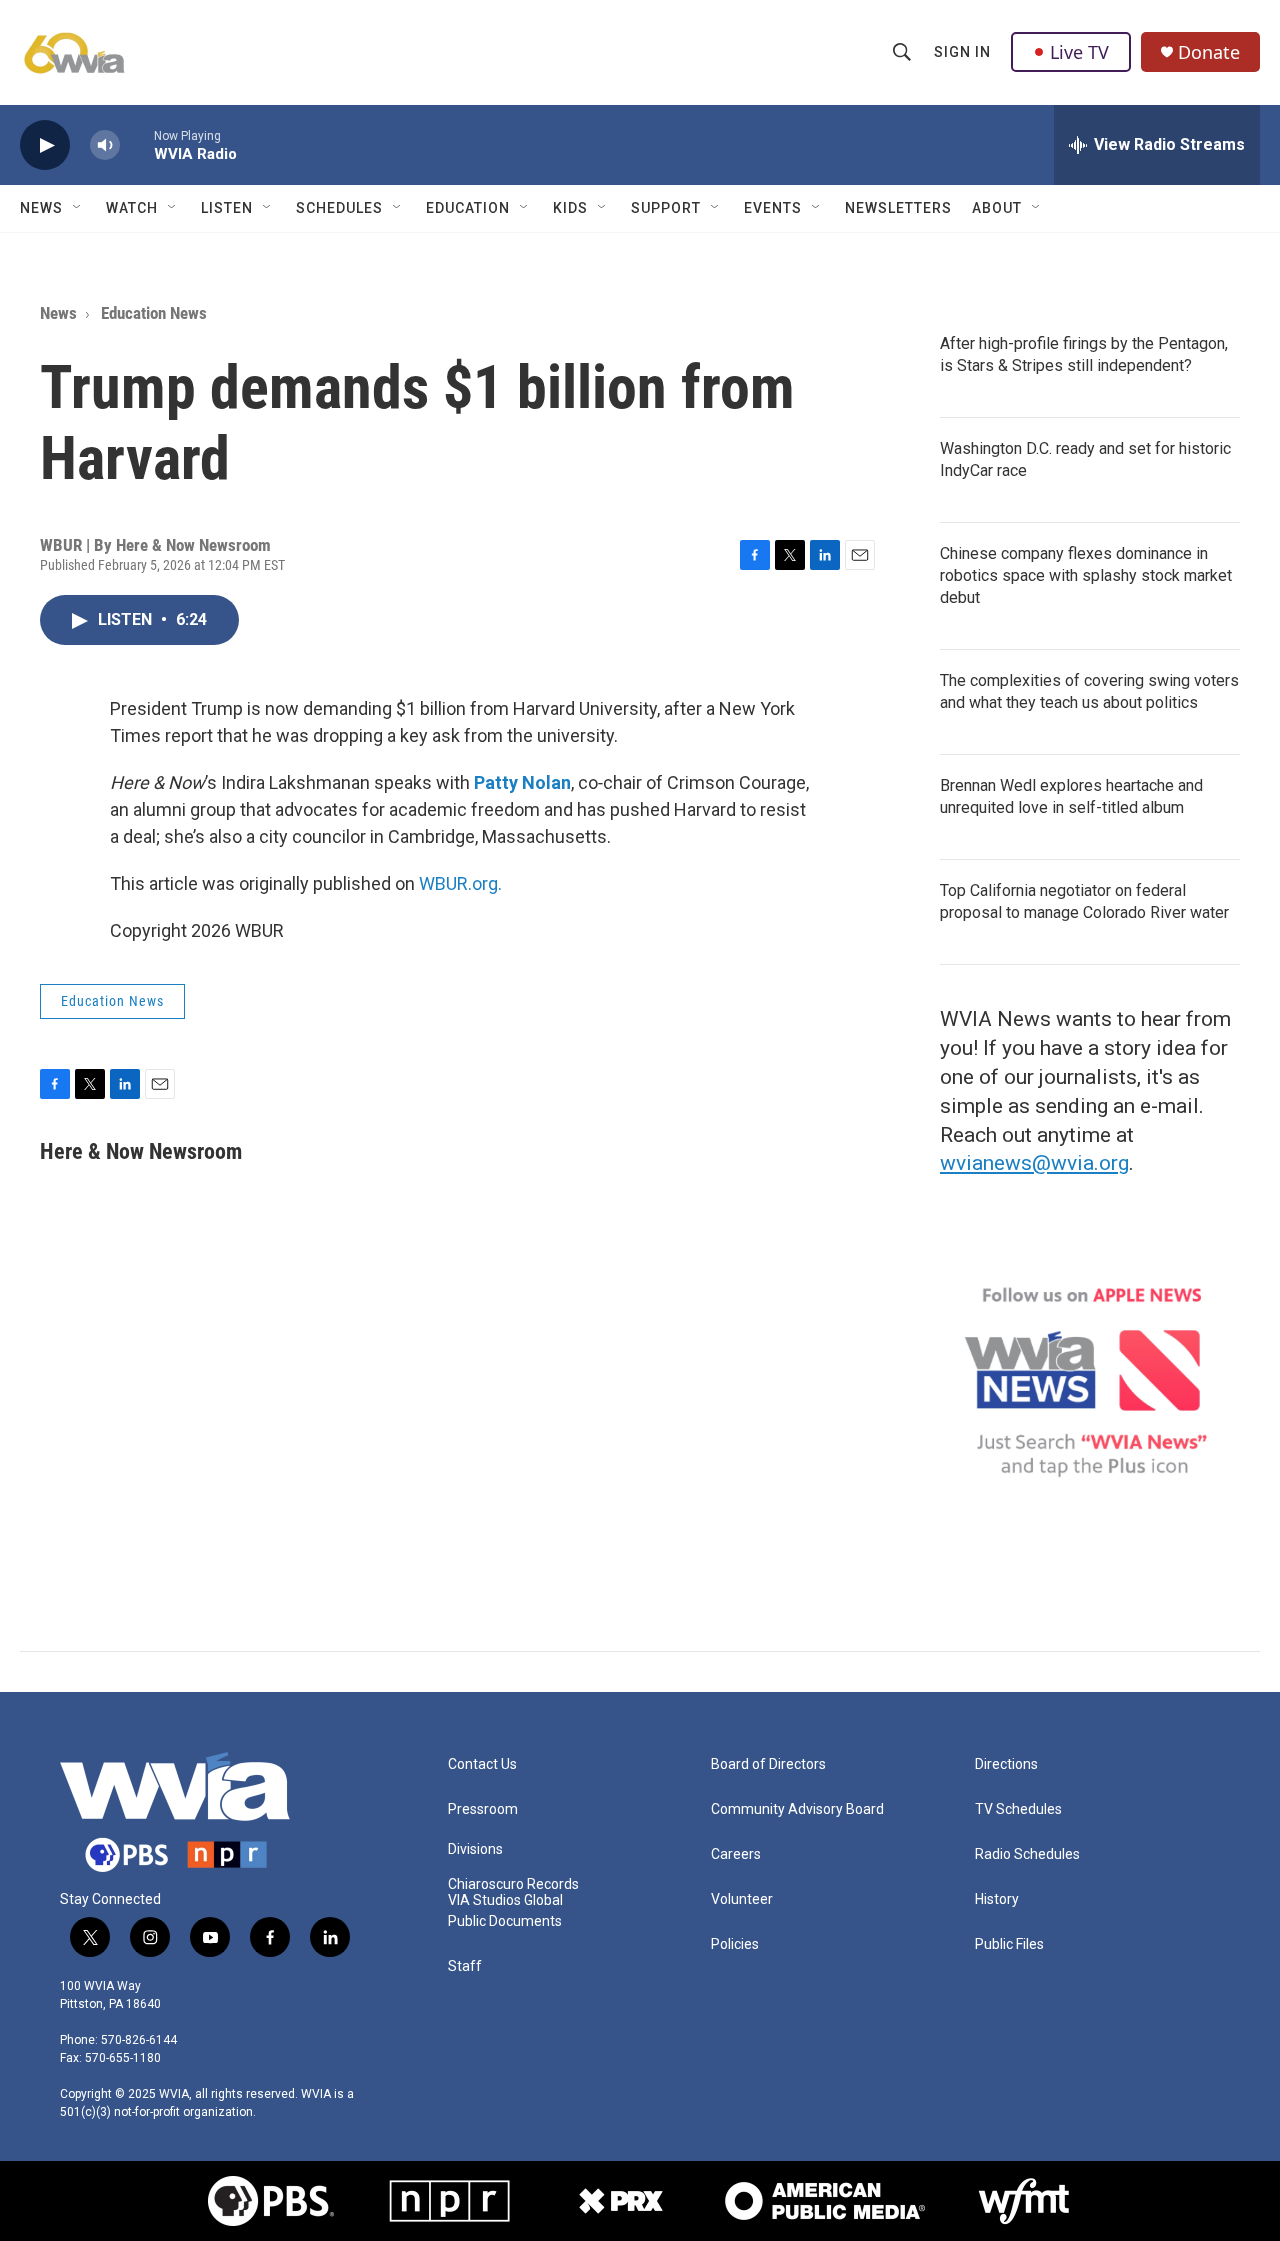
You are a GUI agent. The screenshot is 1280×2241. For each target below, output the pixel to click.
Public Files (1009, 1944)
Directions (1006, 1764)
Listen (227, 208)
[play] (45, 145)
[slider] (137, 144)
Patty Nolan (522, 782)
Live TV (1079, 52)
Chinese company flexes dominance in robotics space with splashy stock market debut (1086, 575)
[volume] (105, 145)
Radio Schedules (1027, 1854)
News (41, 208)
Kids (570, 208)
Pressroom (483, 1809)
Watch (132, 208)
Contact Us (482, 1764)
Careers (736, 1854)
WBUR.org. (460, 883)
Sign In (962, 52)
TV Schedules (1018, 1809)
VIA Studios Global (505, 1900)
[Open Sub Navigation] (78, 208)
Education (468, 208)
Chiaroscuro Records (513, 1884)
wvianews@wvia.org (1034, 1163)
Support (666, 208)
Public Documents (505, 1921)
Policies (735, 1944)
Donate (1209, 52)
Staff (465, 1966)
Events (773, 208)
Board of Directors (768, 1764)
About (997, 208)
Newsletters (898, 208)
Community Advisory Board (797, 1809)
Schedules (339, 208)
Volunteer (742, 1899)
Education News (154, 313)
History (997, 1899)
